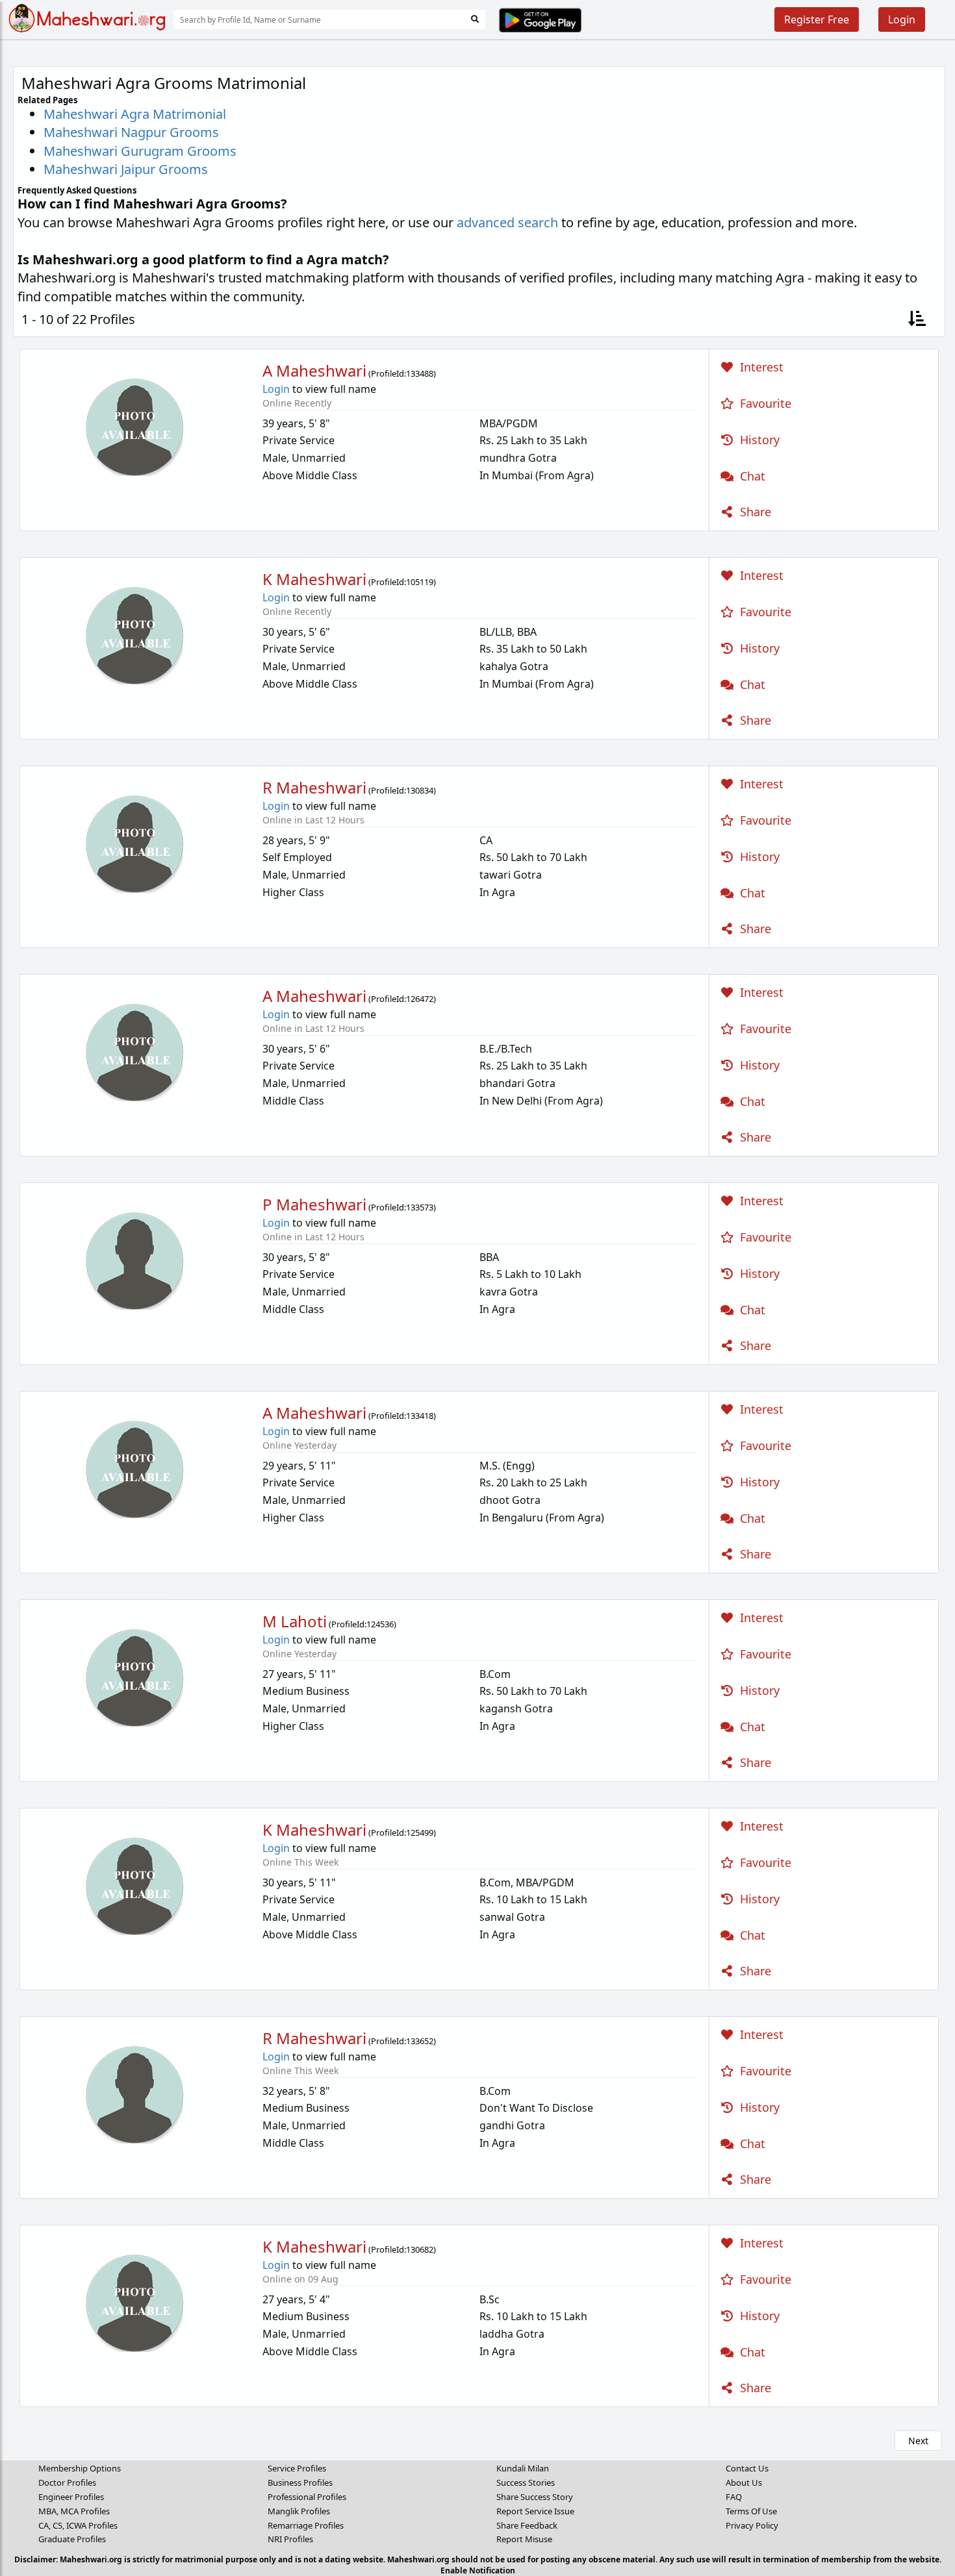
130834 (420, 790)
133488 (420, 373)
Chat (751, 476)
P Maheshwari (314, 1204)
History (758, 440)
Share (754, 512)
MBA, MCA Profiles (74, 2511)
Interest (760, 367)
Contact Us (747, 2468)
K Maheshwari (314, 579)
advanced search (507, 222)
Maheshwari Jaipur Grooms (126, 169)
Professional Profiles (307, 2497)
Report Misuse (524, 2539)
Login (902, 19)
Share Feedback (527, 2525)
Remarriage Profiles (306, 2525)
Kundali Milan (523, 2468)
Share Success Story (535, 2497)
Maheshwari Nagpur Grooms (131, 132)
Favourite (764, 403)
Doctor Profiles (67, 2482)
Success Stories (526, 2482)
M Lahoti (295, 1621)
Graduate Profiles (72, 2539)
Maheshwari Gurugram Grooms (140, 151)
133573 (420, 1207)
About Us (744, 2482)
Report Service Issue (535, 2511)
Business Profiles (300, 2482)
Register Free (817, 19)
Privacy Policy (752, 2525)
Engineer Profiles (71, 2497)
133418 (420, 1416)
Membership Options (80, 2468)
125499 (420, 1832)
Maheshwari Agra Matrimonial (135, 114)
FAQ (734, 2497)
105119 (420, 582)
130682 (420, 2249)
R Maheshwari (314, 787)
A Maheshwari (314, 370)
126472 (420, 999)
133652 (420, 2041)
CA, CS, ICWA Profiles (78, 2525)
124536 (380, 1624)
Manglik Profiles (299, 2511)
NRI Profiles (290, 2539)
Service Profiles (297, 2468)
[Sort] (917, 320)
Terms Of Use (751, 2511)
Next (918, 2441)
